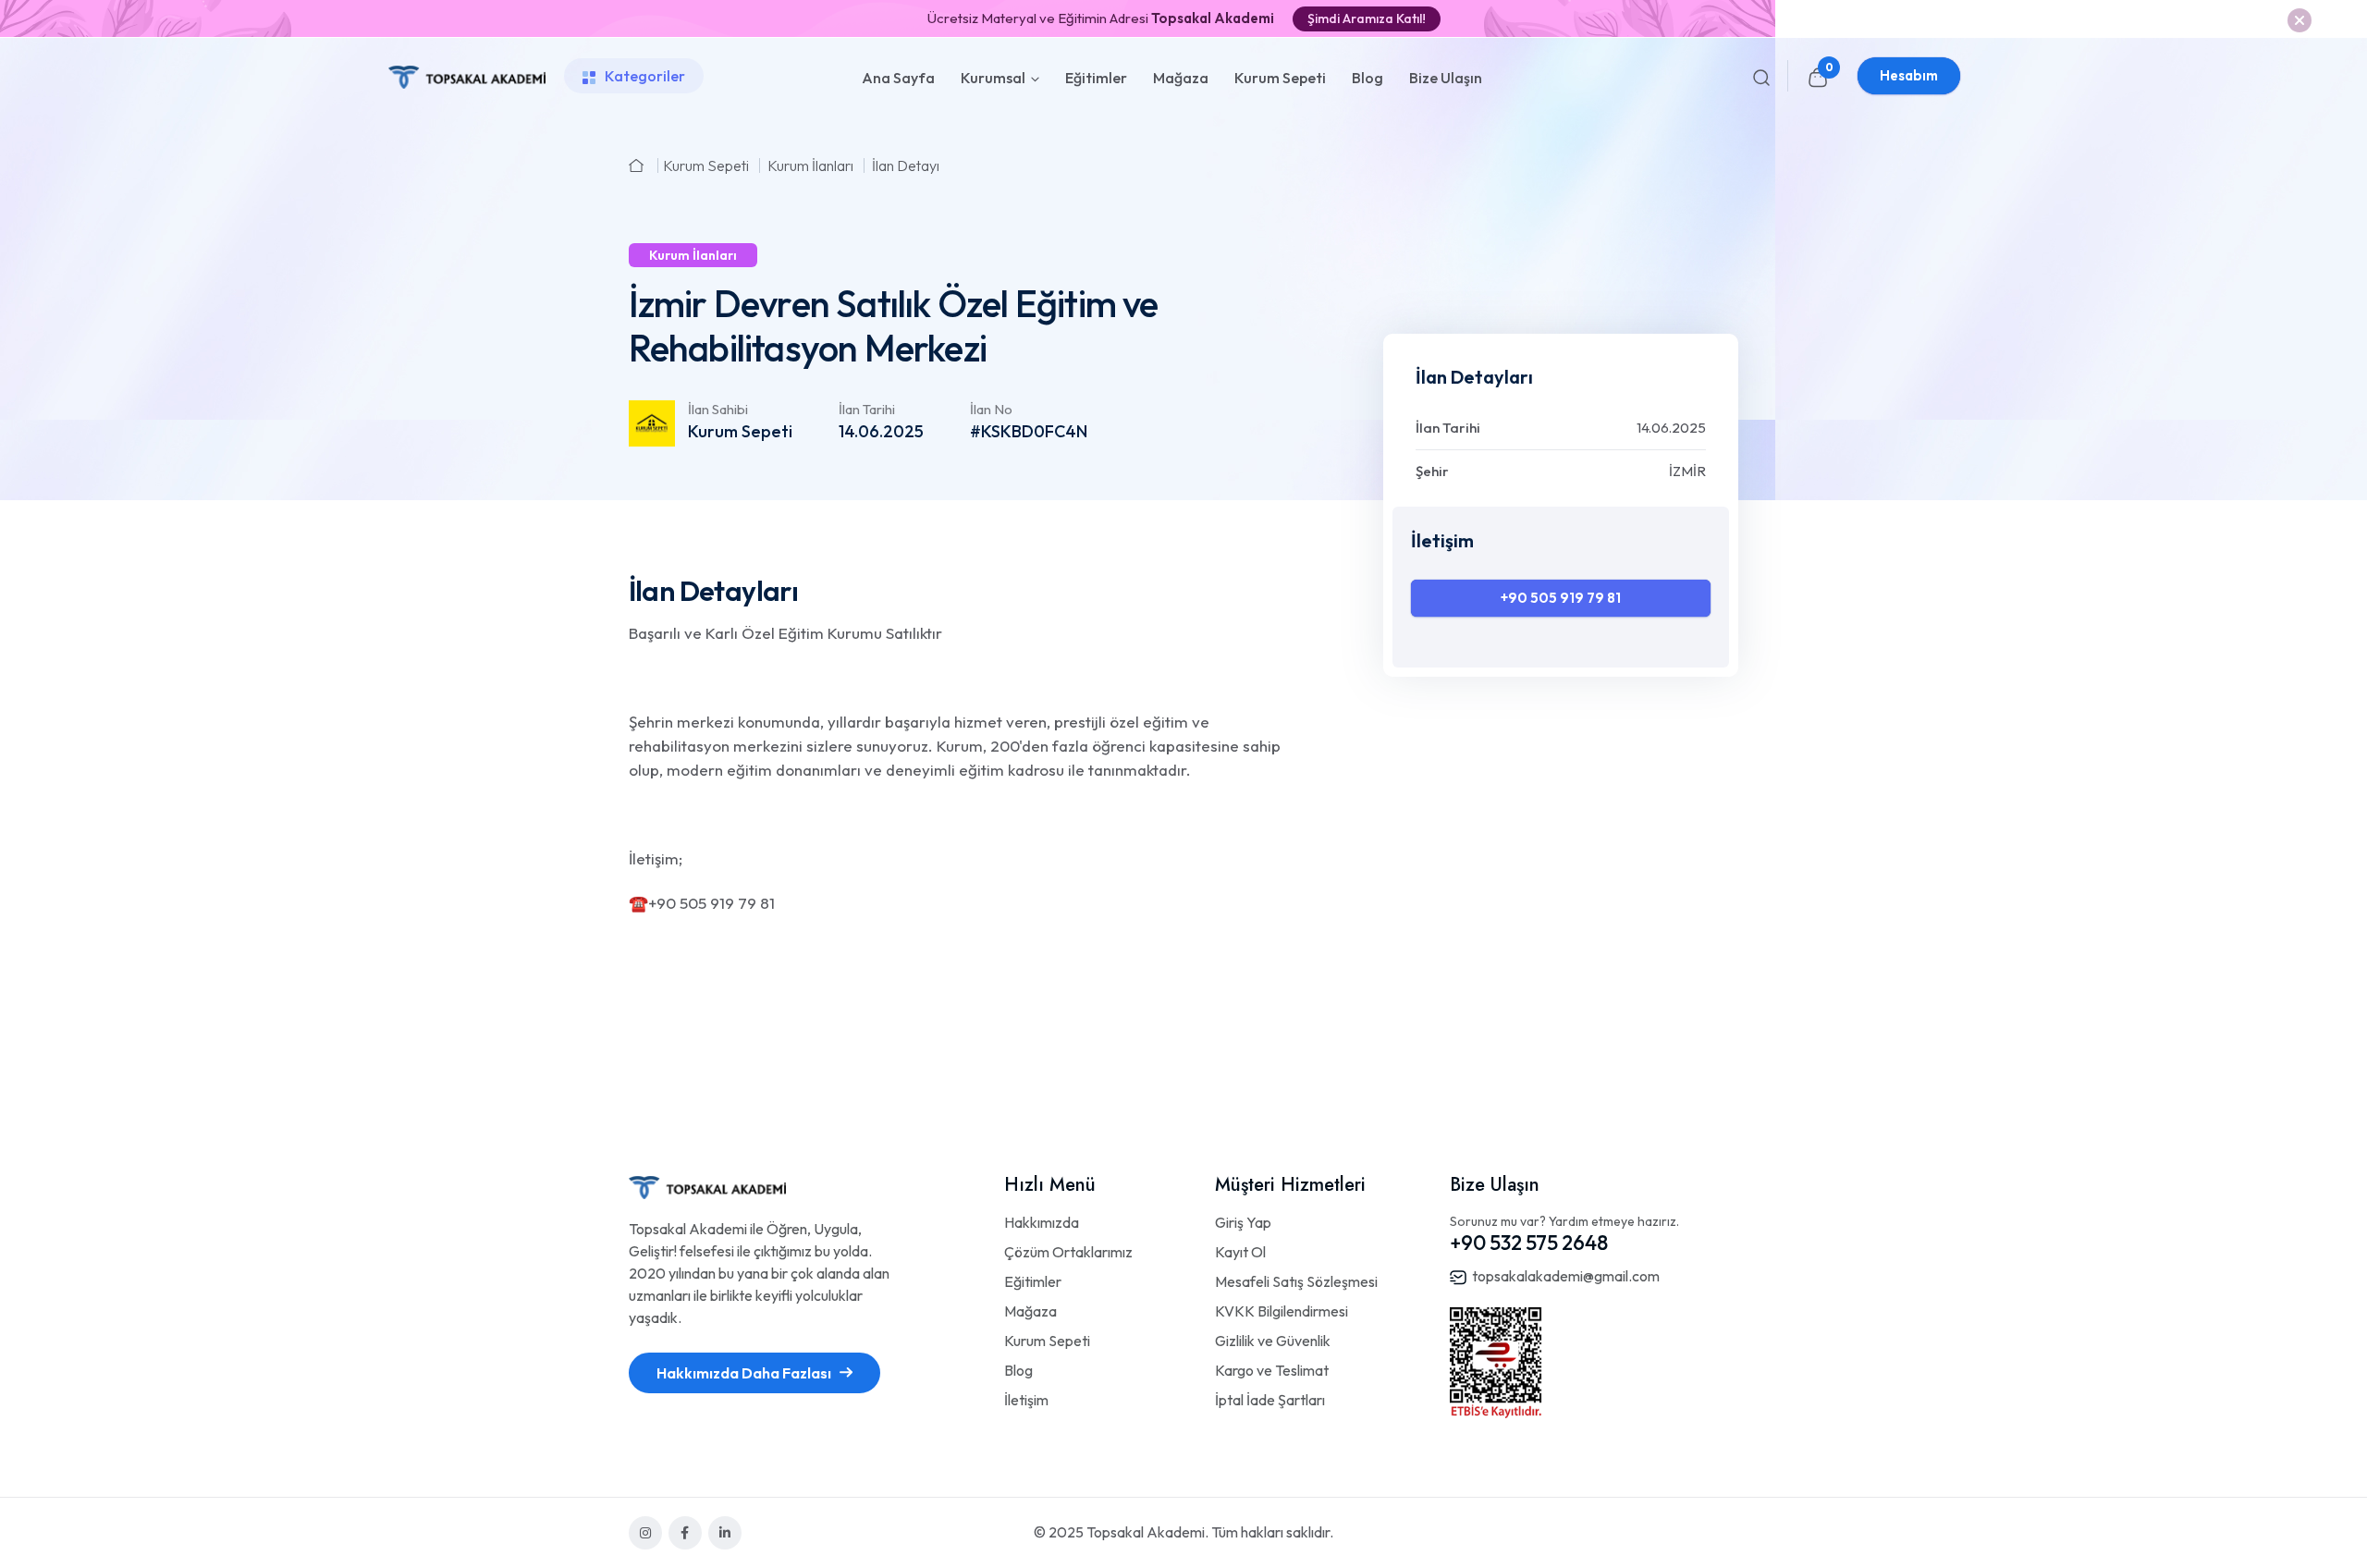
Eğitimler (1096, 78)
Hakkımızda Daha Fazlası (745, 1373)
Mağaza (1181, 78)
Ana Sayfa (898, 78)
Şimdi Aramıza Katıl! (1367, 18)
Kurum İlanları (810, 165)
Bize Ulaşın (1446, 78)
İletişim (1026, 1400)
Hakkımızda (1042, 1222)
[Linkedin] (725, 1533)
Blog (1367, 78)
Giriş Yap (1243, 1222)
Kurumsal (993, 78)
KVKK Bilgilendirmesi (1282, 1311)
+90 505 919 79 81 (1561, 598)
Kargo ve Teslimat (1272, 1370)
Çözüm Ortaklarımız (1068, 1252)
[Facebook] (685, 1533)
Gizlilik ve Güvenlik (1273, 1341)
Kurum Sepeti (1280, 78)
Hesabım (1909, 75)
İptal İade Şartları (1270, 1400)
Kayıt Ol (1240, 1252)
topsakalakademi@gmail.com (1566, 1276)
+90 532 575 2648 (1529, 1243)
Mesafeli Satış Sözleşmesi (1296, 1281)
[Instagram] (645, 1533)
